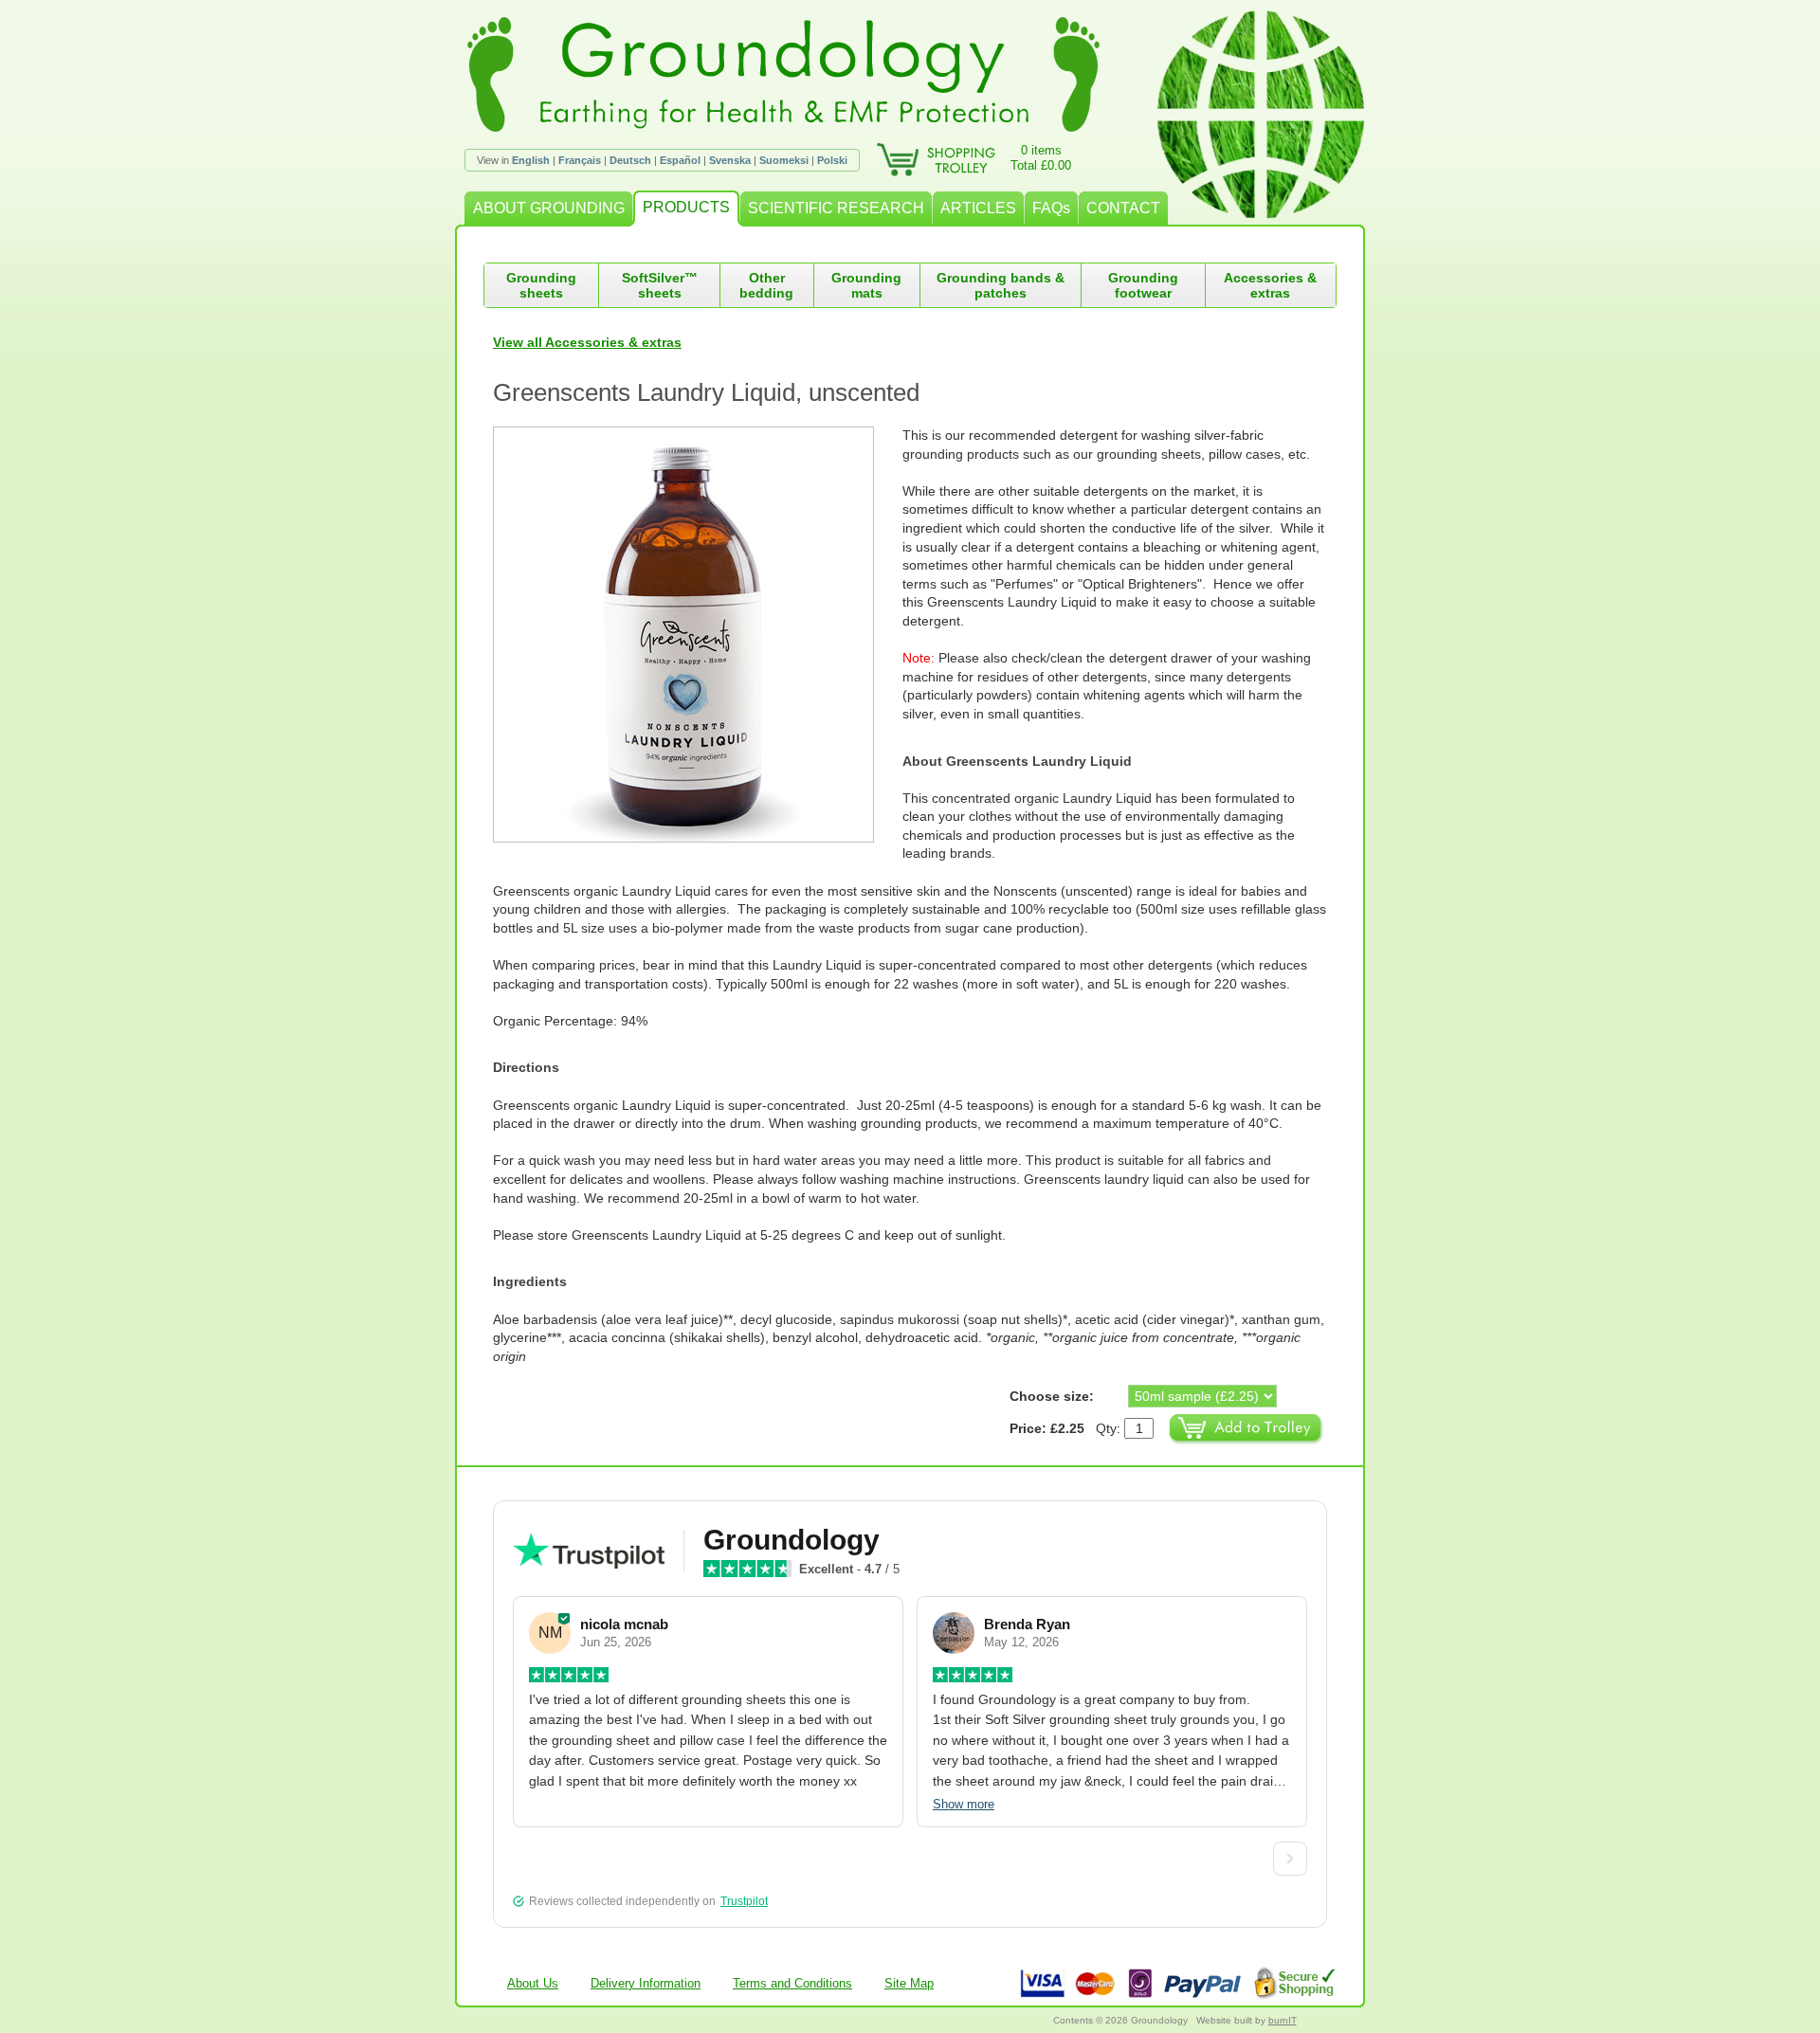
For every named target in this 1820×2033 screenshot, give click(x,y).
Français (580, 160)
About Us (533, 1983)
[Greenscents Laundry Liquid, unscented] (698, 635)
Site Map (909, 1983)
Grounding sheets (541, 285)
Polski (832, 160)
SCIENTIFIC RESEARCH (836, 208)
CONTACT (1123, 208)
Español (680, 160)
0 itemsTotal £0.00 (1041, 158)
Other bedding (766, 285)
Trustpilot (744, 1901)
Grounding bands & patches (1001, 285)
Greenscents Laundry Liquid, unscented (706, 392)
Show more (964, 1804)
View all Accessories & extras (587, 342)
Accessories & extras (1270, 285)
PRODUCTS (686, 207)
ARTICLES (978, 208)
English (531, 160)
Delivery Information (646, 1983)
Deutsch (630, 160)
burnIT (1283, 2020)
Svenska (730, 160)
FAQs (1051, 208)
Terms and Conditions (792, 1983)
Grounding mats (866, 285)
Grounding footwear (1143, 285)
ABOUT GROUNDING (549, 208)
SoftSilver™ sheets (660, 285)
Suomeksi (784, 160)
